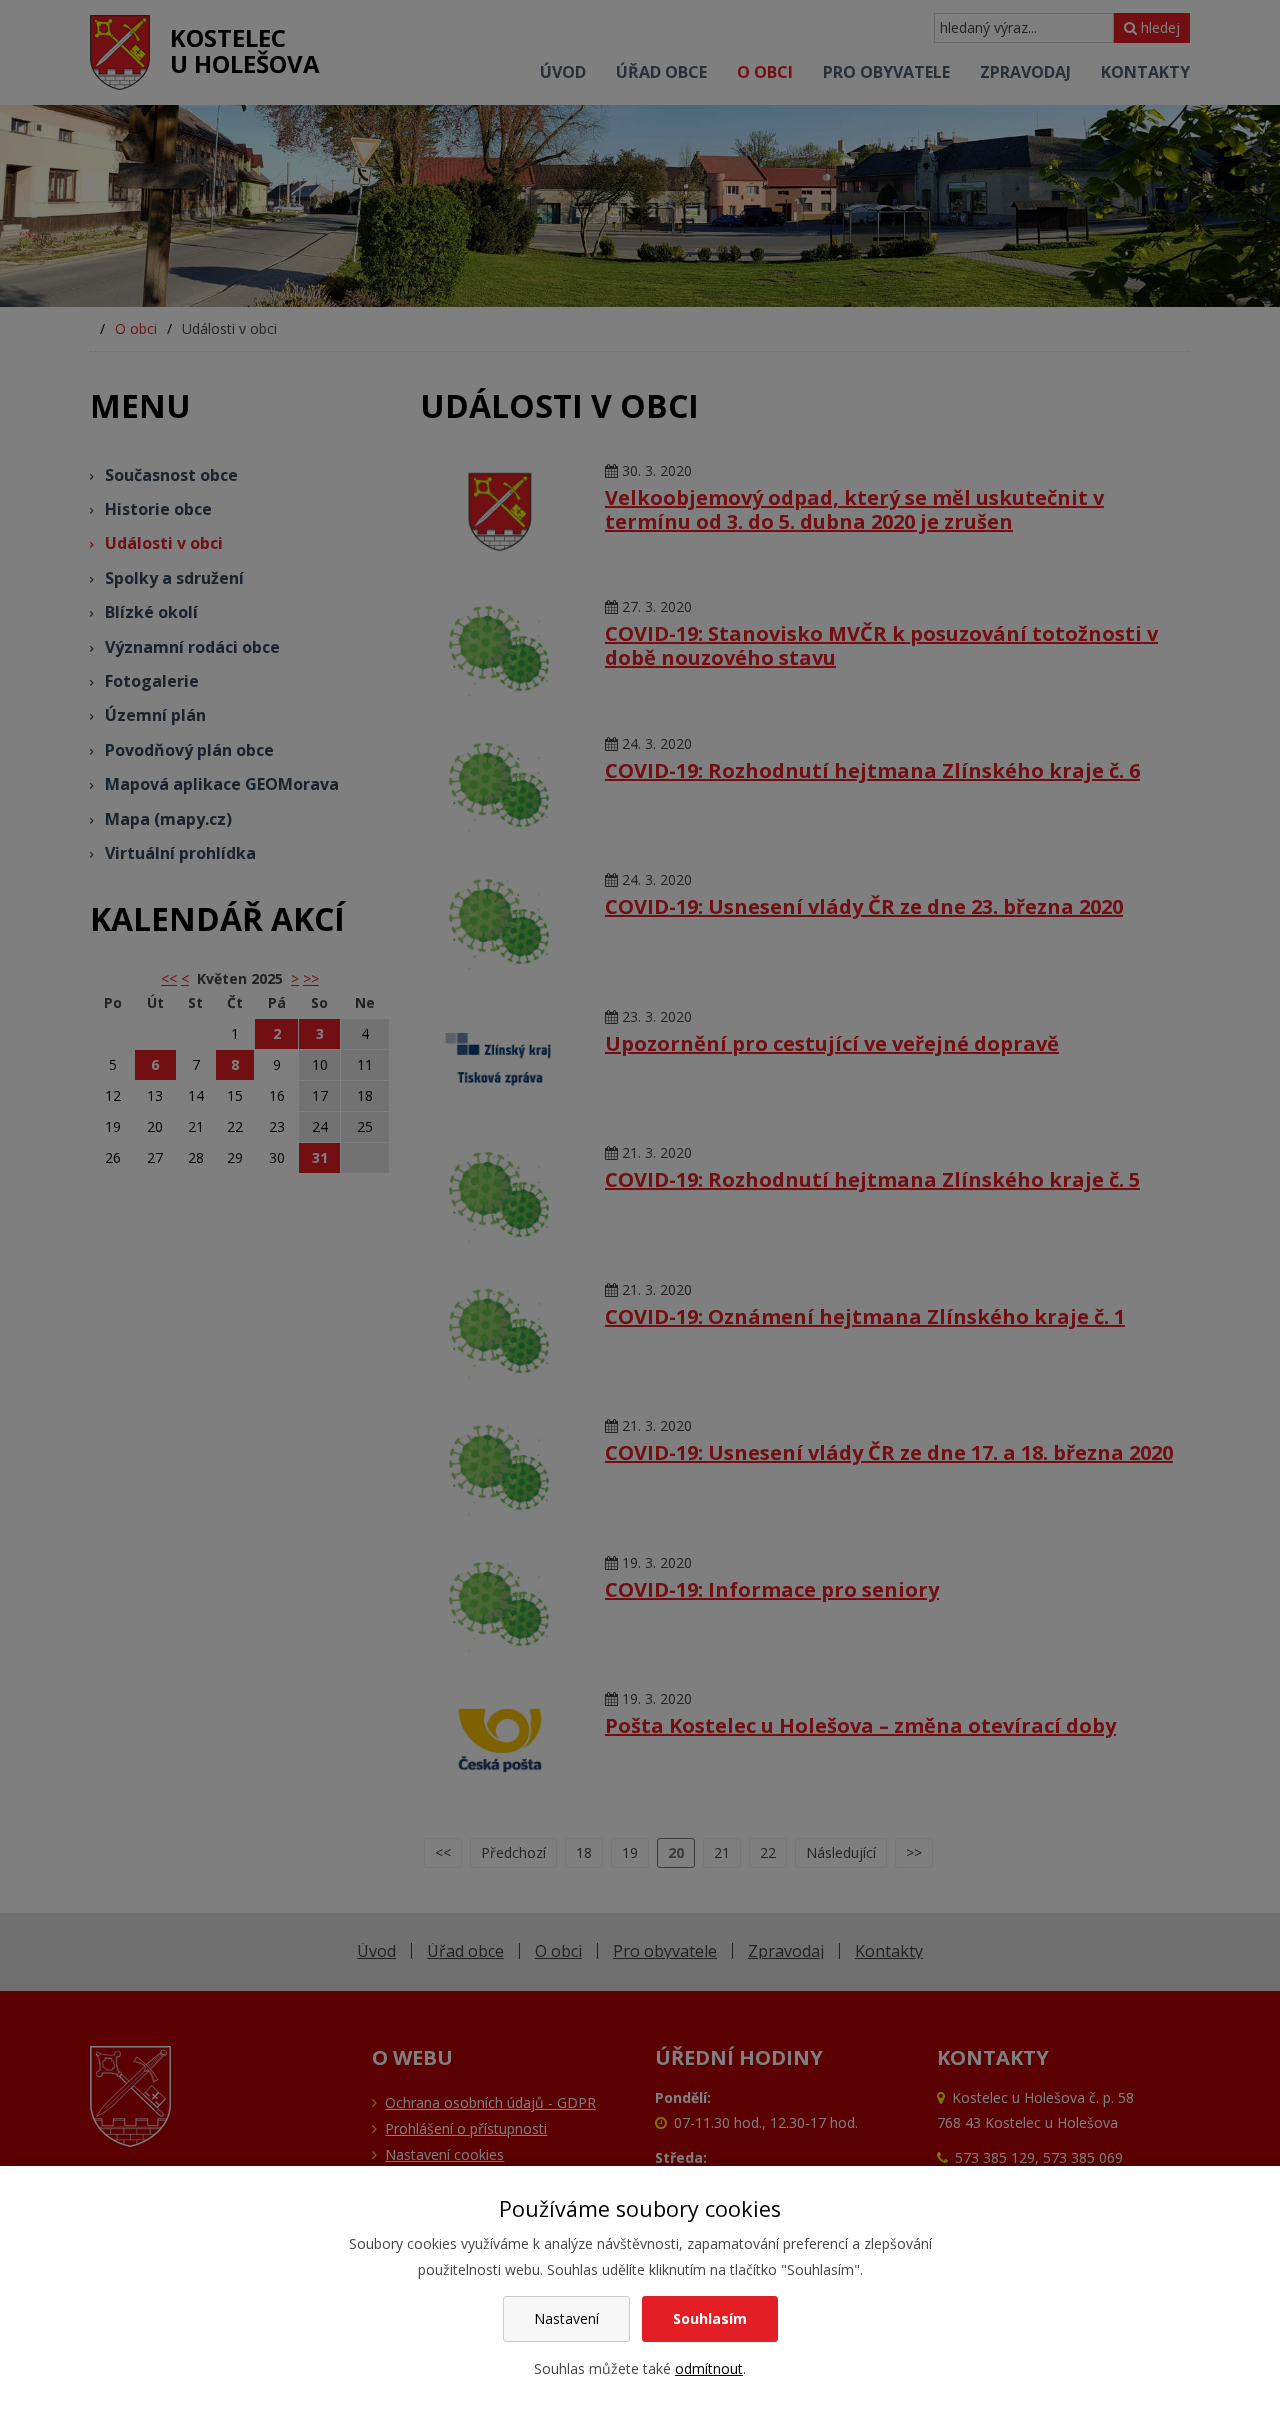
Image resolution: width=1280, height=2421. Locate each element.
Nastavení (566, 2318)
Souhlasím (710, 2318)
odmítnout (709, 2368)
